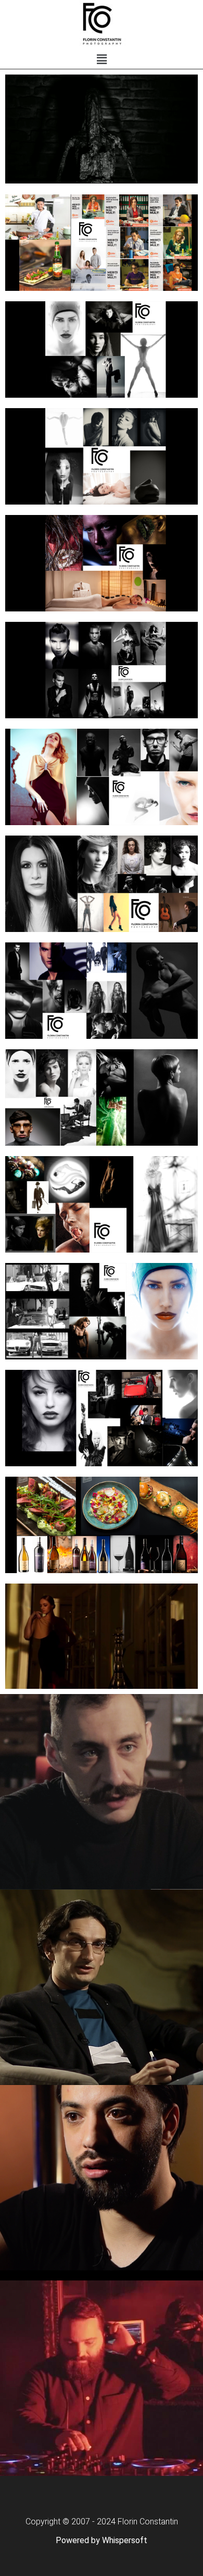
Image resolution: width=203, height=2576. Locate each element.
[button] (102, 59)
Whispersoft (125, 2540)
